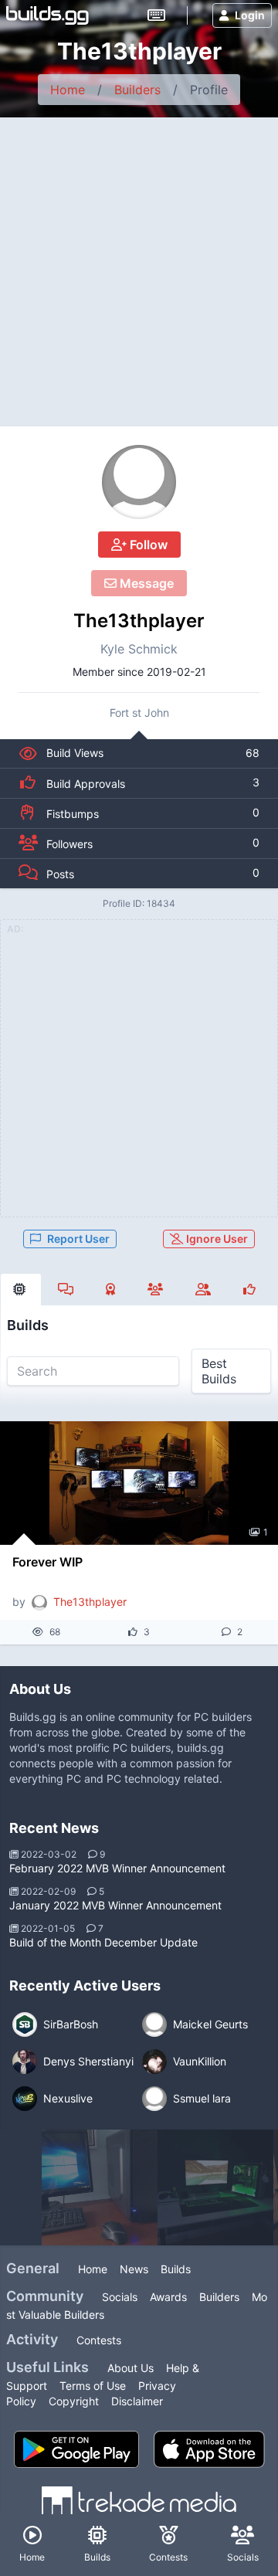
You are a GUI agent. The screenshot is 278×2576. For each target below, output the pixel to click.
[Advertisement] (139, 264)
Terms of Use (93, 2386)
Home (68, 90)
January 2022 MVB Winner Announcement (115, 1905)
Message (145, 583)
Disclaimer (137, 2401)
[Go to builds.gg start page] (47, 15)
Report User (78, 1239)
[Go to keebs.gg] (156, 15)
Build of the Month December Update (103, 1942)
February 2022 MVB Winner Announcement (117, 1868)
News (134, 2269)
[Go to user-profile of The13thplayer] (139, 482)
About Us (131, 2368)
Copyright (74, 2401)
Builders (137, 90)
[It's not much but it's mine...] (215, 2187)
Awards (168, 2297)
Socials (120, 2297)
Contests (99, 2340)
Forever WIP (47, 1562)
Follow (147, 545)
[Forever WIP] (139, 1483)
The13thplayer (139, 621)
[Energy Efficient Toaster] (100, 2187)
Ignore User (216, 1239)
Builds (176, 2269)
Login (250, 15)
